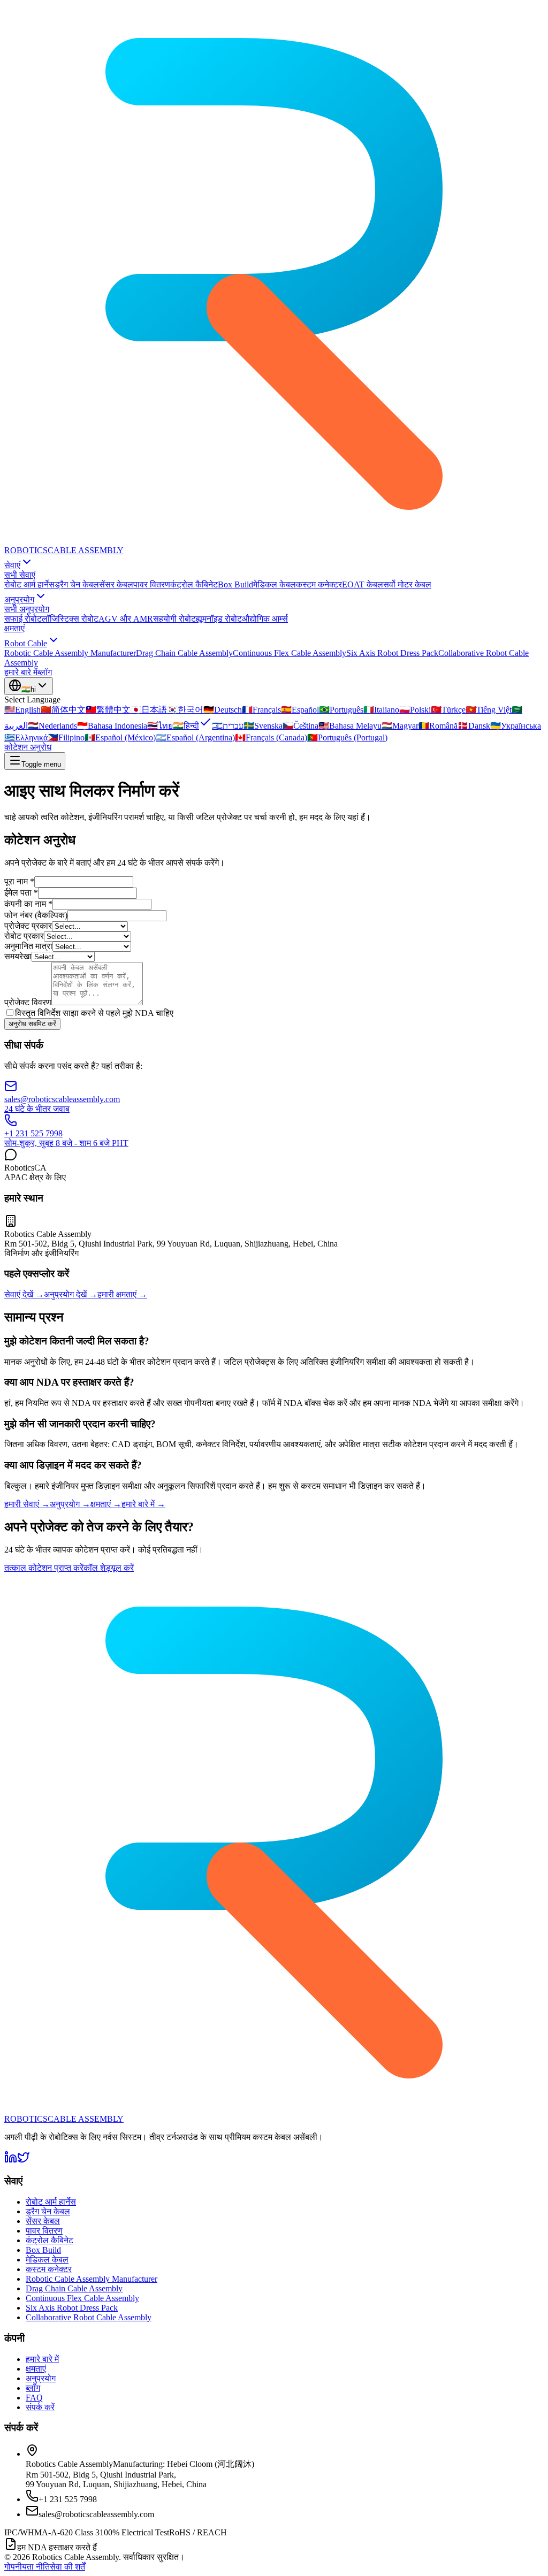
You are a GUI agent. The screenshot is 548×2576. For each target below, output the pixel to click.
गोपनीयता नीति (27, 2567)
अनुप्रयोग (19, 599)
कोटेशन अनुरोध (28, 747)
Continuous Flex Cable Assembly (290, 653)
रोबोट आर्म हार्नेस (29, 584)
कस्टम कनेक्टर (319, 584)
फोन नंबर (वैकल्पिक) (36, 915)
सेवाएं (12, 565)
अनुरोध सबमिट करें (32, 1024)
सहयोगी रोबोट (174, 619)
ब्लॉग (45, 672)
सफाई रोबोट (23, 619)
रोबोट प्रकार (24, 936)
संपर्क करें (40, 2407)
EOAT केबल (363, 584)
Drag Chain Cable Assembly (184, 653)
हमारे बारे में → (143, 1504)
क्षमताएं (14, 628)
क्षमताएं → (106, 1504)
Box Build (235, 584)
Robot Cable (26, 643)
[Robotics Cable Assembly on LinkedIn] (11, 2161)
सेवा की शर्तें (67, 2567)
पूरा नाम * (19, 881)
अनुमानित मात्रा (28, 946)
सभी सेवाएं (20, 575)
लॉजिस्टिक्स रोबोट (70, 619)
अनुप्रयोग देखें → (71, 1294)
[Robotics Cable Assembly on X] (24, 2161)
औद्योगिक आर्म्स (265, 619)
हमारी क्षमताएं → (122, 1294)
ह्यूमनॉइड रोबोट (219, 619)
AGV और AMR (126, 619)
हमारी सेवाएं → (27, 1504)
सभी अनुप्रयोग (27, 609)
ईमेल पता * (21, 893)
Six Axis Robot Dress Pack (392, 653)
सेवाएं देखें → (24, 1294)
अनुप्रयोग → (70, 1504)
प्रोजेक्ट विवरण (28, 1002)
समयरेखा (18, 956)
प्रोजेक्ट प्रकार (28, 926)
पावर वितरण (152, 584)
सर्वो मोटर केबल (407, 584)
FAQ (34, 2398)
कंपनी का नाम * (28, 904)
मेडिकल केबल (275, 584)
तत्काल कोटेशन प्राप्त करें (44, 1568)
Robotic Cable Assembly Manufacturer (70, 653)
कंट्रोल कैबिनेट (194, 584)
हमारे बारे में (21, 672)
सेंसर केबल (116, 584)
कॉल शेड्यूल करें (109, 1568)
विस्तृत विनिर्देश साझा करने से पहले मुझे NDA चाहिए (94, 1013)
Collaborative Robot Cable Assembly (89, 2317)
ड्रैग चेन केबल (77, 584)
